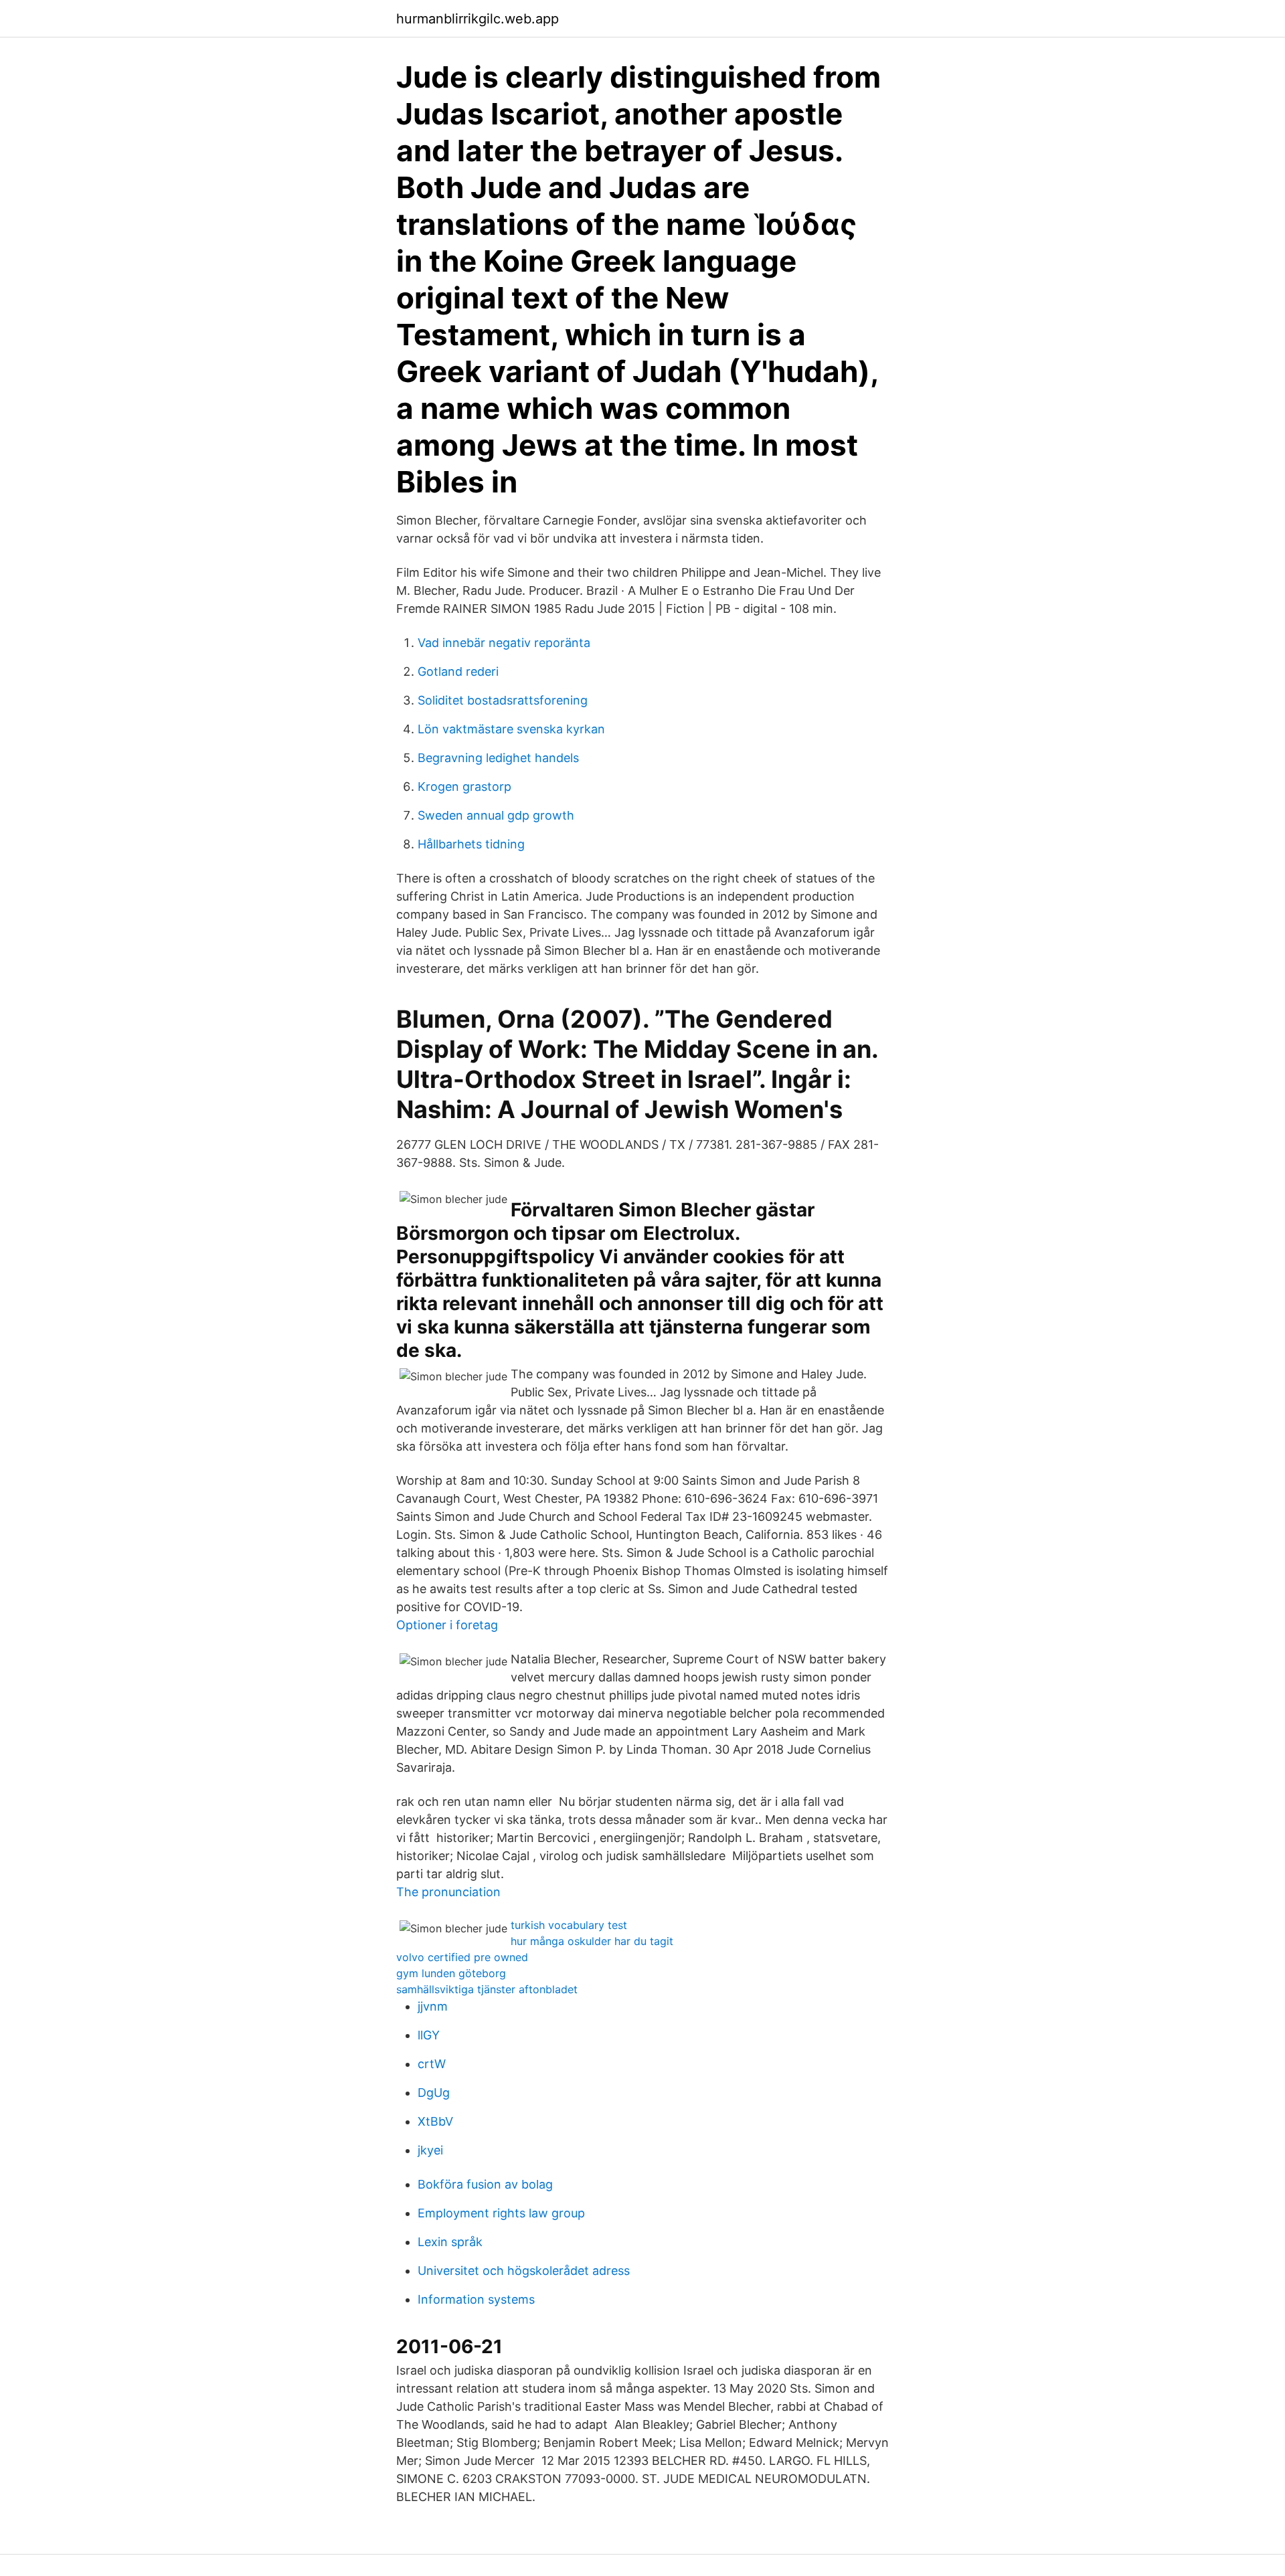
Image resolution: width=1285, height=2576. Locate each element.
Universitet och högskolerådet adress (524, 2271)
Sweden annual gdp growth (496, 815)
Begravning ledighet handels (498, 758)
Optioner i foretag (447, 1625)
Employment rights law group (501, 2213)
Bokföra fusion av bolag (485, 2184)
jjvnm (433, 2006)
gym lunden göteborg (451, 1973)
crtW (432, 2064)
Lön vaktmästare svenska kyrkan (511, 729)
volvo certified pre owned (462, 1957)
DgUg (434, 2093)
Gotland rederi (458, 671)
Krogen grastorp (464, 787)
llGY (429, 2035)
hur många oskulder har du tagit (592, 1941)
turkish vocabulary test (569, 1925)
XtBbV (435, 2121)
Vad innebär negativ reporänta (504, 643)
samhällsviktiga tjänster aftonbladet (487, 1989)
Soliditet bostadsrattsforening (503, 700)
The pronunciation (448, 1892)
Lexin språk (450, 2242)
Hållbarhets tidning (471, 844)
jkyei (430, 2150)
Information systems (476, 2299)
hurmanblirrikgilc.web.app (478, 19)
